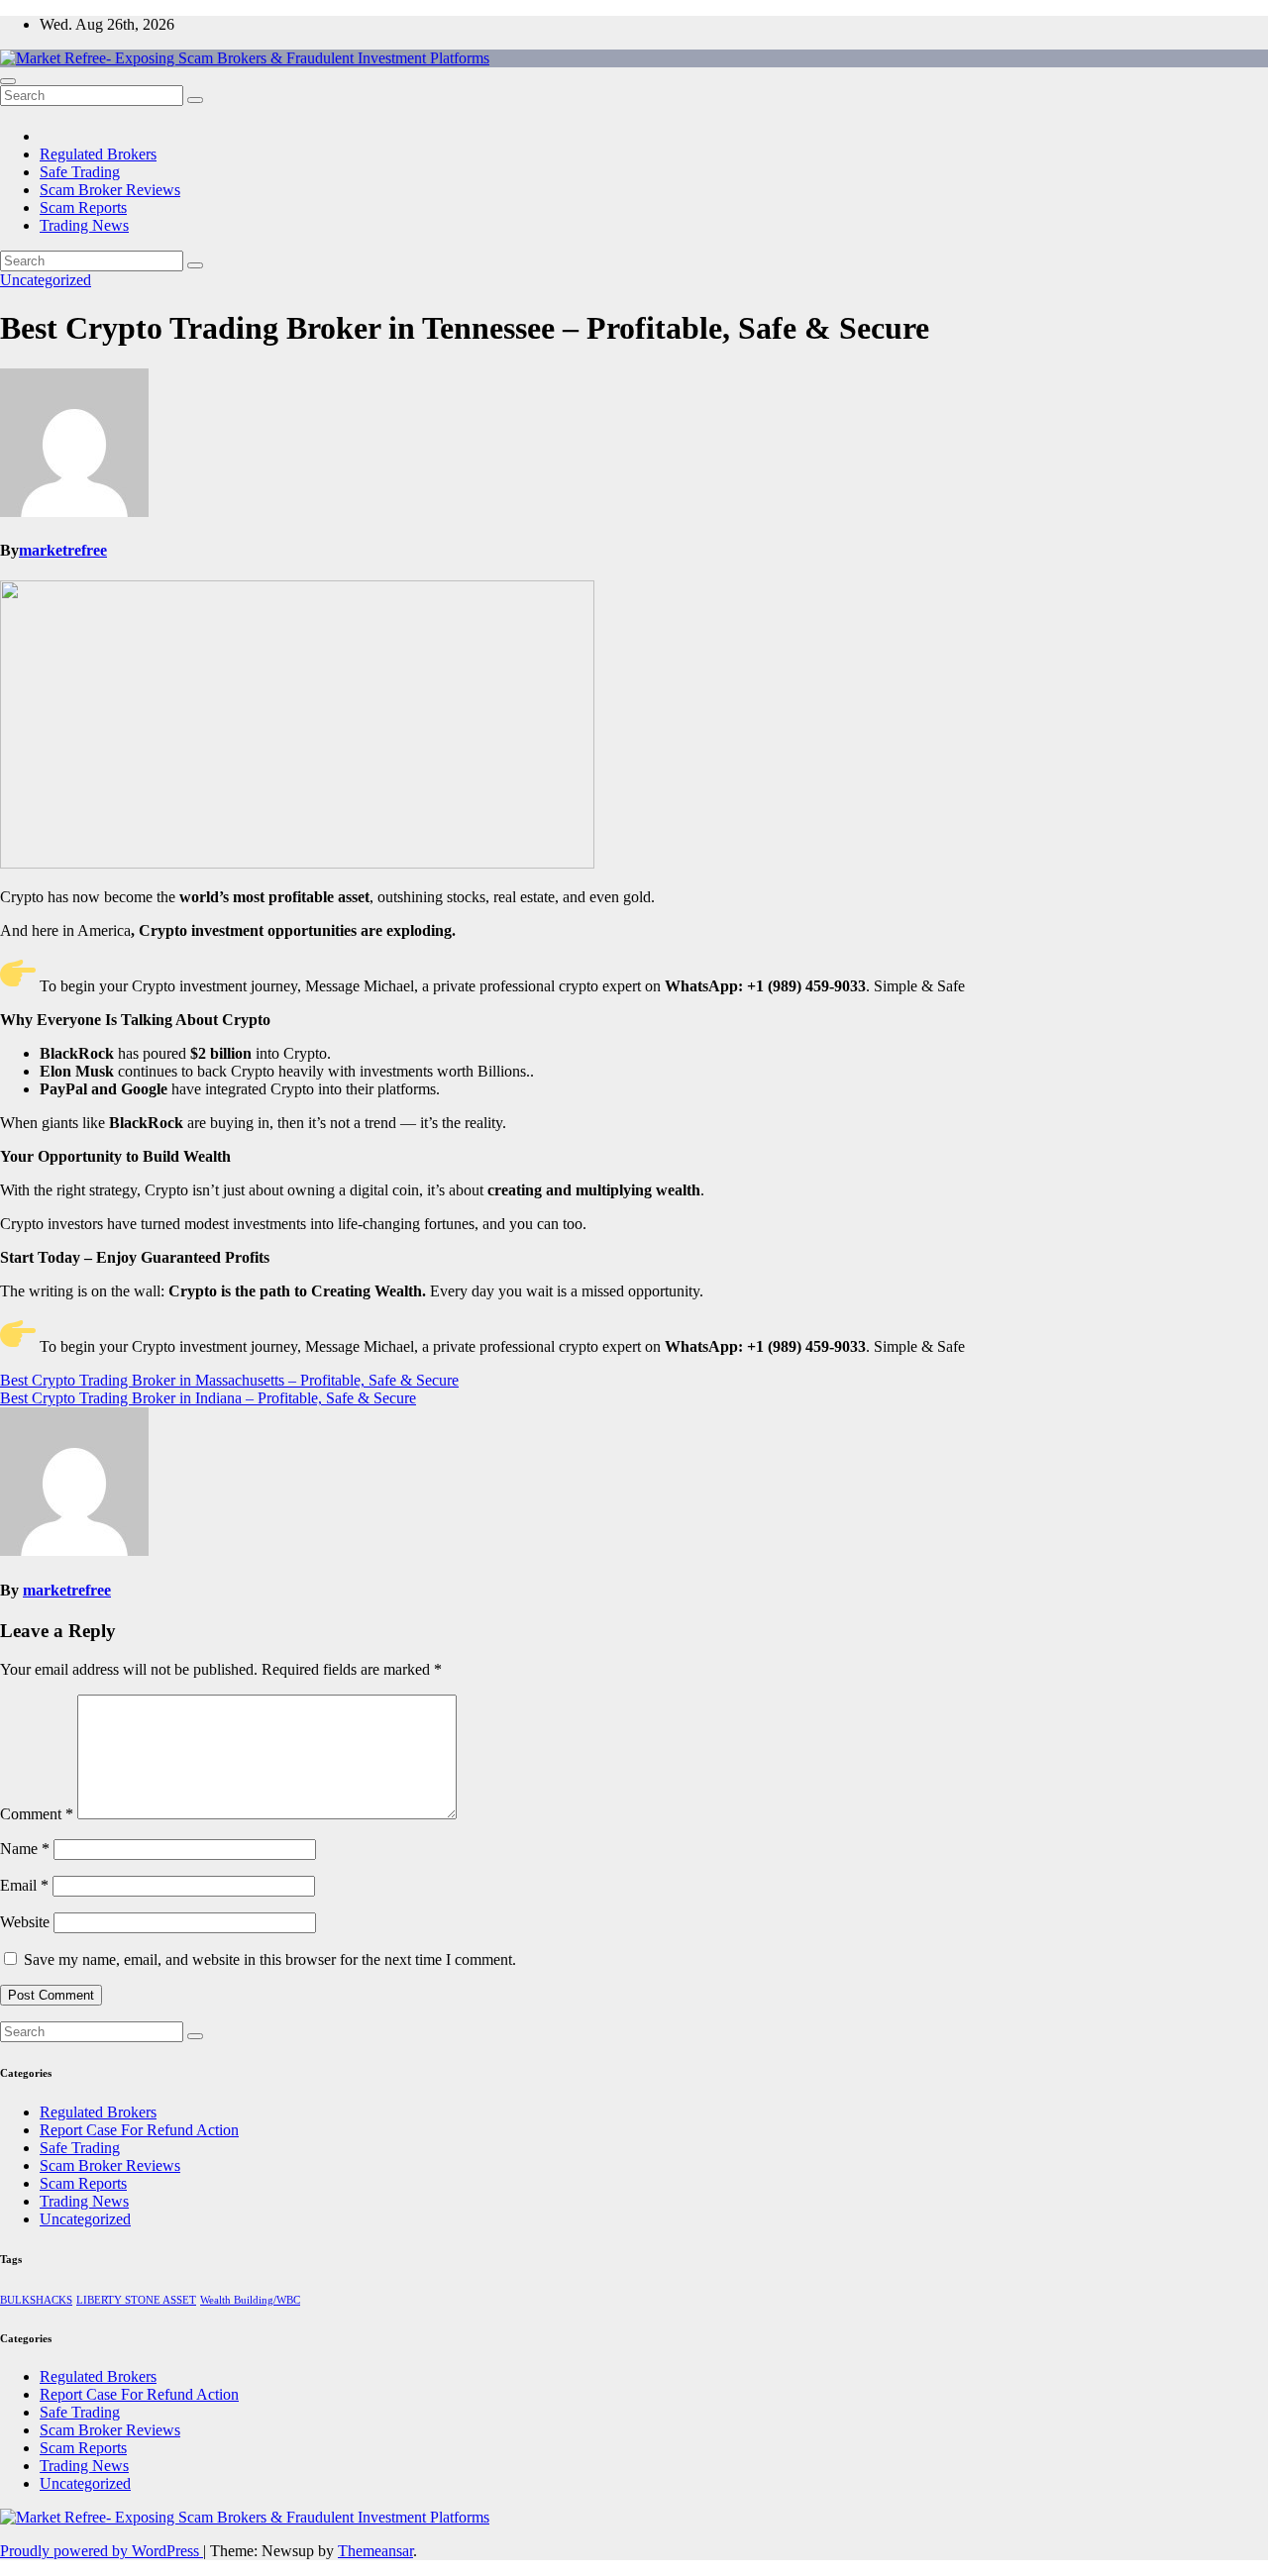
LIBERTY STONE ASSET (136, 2300)
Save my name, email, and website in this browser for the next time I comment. (270, 1959)
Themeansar (375, 2551)
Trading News (84, 225)
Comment (37, 1814)
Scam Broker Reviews (110, 190)
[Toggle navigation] (8, 81)
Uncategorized (46, 280)
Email (24, 1885)
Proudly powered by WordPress (102, 2551)
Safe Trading (80, 172)
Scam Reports (83, 207)
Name (25, 1849)
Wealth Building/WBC (250, 2300)
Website (25, 1922)
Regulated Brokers (98, 154)
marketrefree (63, 550)
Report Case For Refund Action (139, 2130)
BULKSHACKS (36, 2300)
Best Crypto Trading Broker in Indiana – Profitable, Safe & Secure (208, 1398)
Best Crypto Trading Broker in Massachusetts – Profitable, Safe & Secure (229, 1380)
